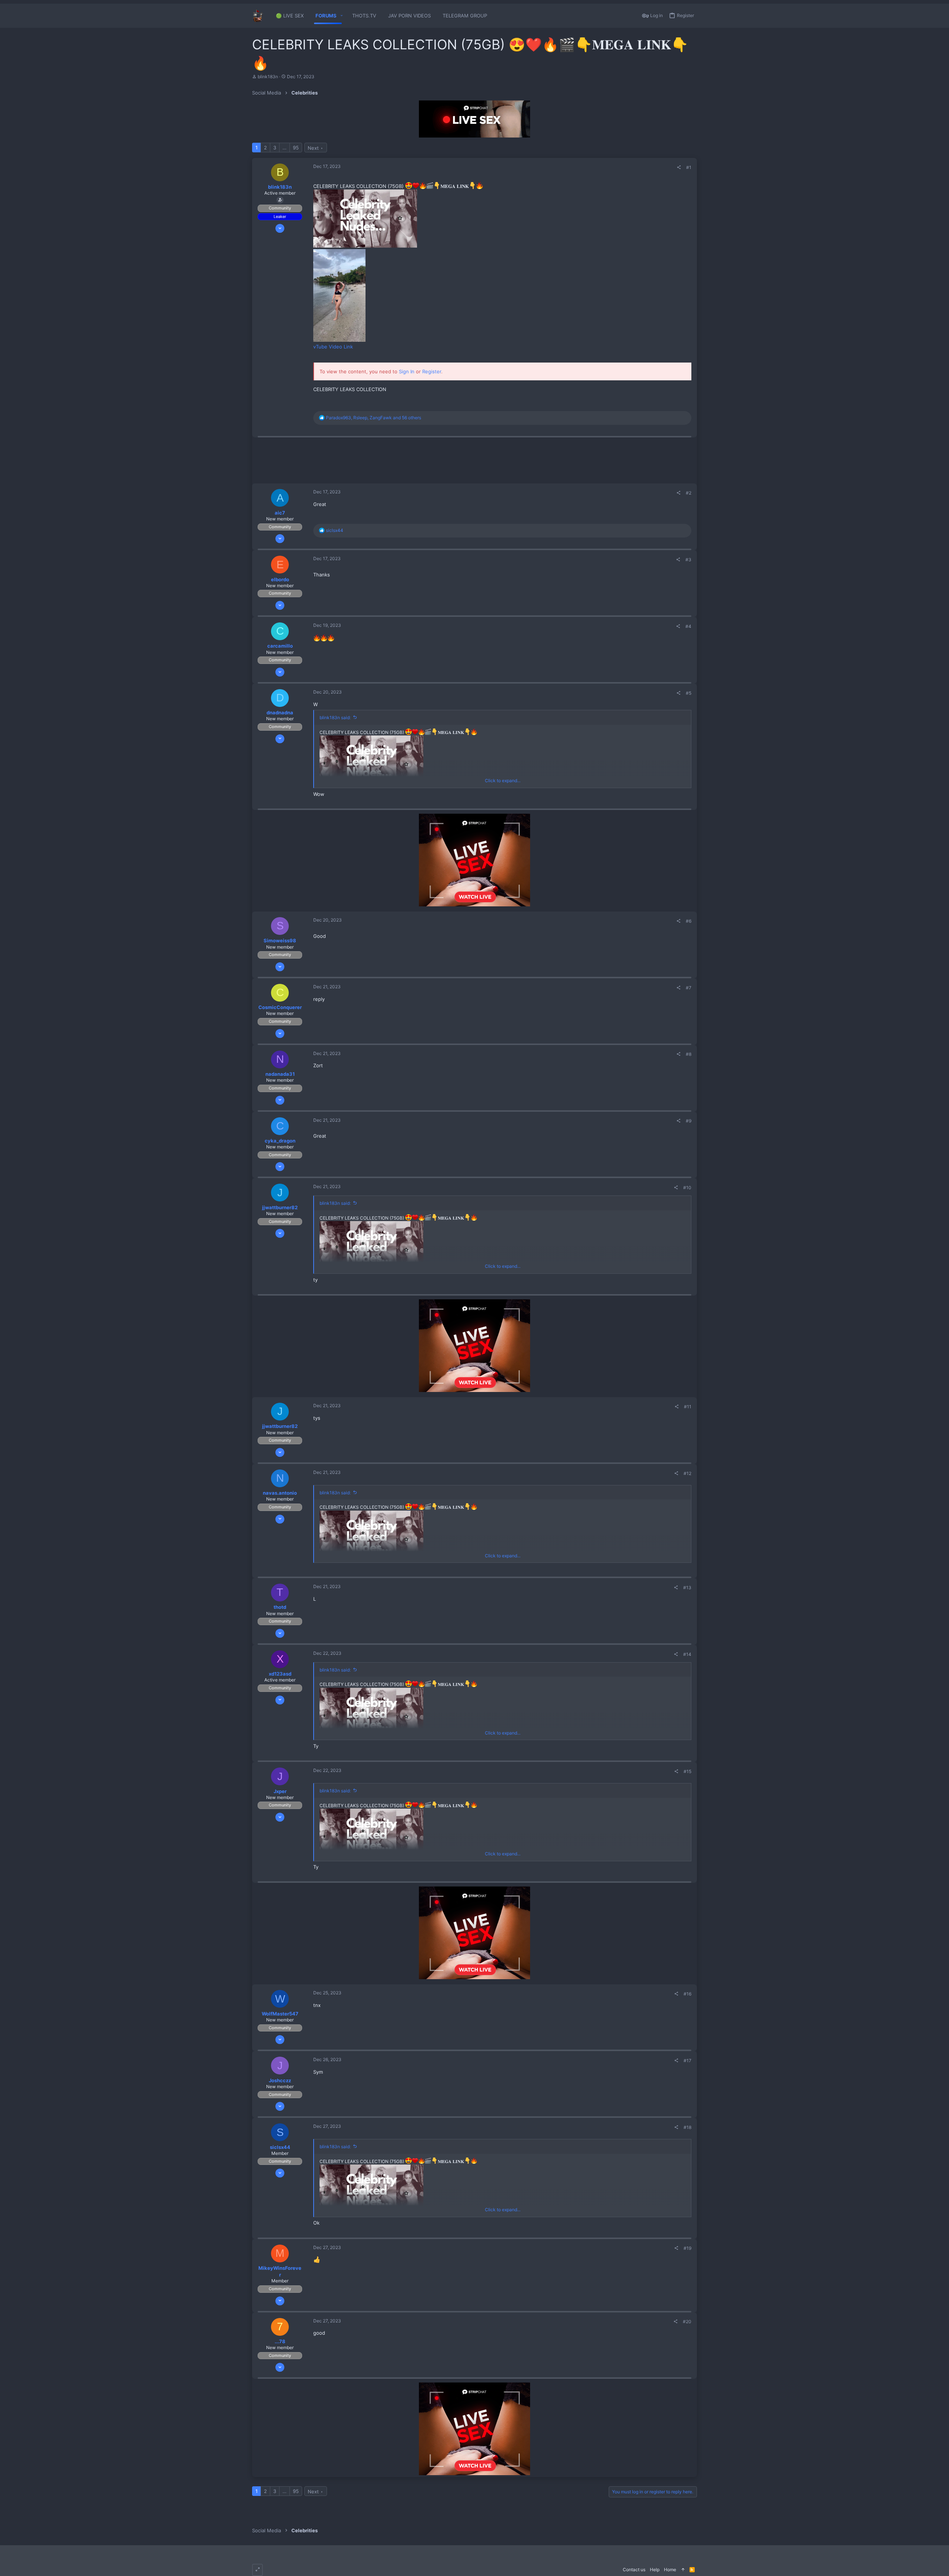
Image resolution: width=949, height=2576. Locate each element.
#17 (687, 2061)
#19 (687, 2248)
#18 (687, 2127)
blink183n (268, 77)
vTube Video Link (333, 347)
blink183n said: (335, 717)
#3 (688, 560)
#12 (687, 1473)
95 (296, 148)
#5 (689, 693)
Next (313, 148)
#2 (689, 493)
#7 (689, 988)
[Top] (683, 2570)
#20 (687, 2322)
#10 (687, 1188)
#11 (688, 1407)
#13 (687, 1588)
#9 (689, 1121)
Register (432, 371)
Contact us (634, 2570)
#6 (689, 921)
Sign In (407, 371)
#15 (687, 1771)
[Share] (679, 168)
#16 (687, 1994)
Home (670, 2570)
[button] (342, 16)
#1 (689, 167)
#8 (689, 1054)
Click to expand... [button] (503, 781)
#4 (688, 626)
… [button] (285, 148)
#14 (687, 1654)
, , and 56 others (373, 418)
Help (655, 2570)
